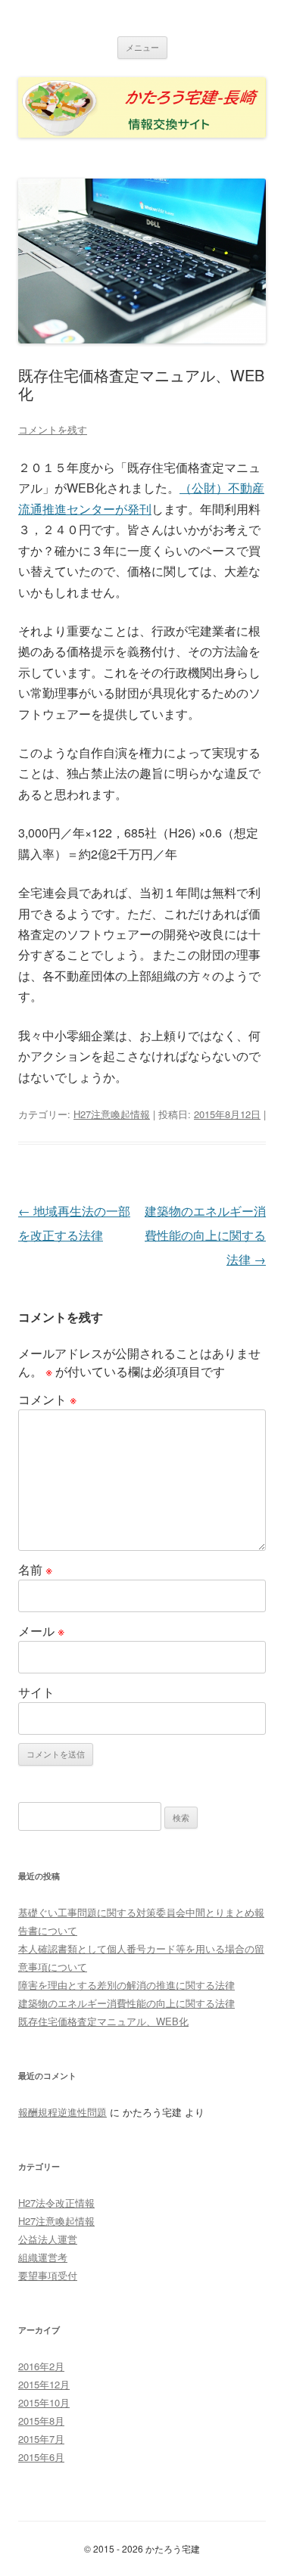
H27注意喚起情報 (112, 1114)
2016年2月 (41, 2366)
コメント (47, 1399)
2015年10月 (44, 2402)
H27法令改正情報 (56, 2203)
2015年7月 (41, 2439)
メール (41, 1631)
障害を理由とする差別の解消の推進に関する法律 (126, 1985)
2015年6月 (41, 2457)
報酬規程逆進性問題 (62, 2112)
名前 (35, 1569)
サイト (36, 1692)
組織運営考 (43, 2257)
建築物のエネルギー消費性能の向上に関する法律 (205, 1235)
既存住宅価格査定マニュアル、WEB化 (103, 2021)
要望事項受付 (48, 2275)
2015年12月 (44, 2384)
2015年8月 (41, 2421)
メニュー (142, 47)
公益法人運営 (48, 2239)
